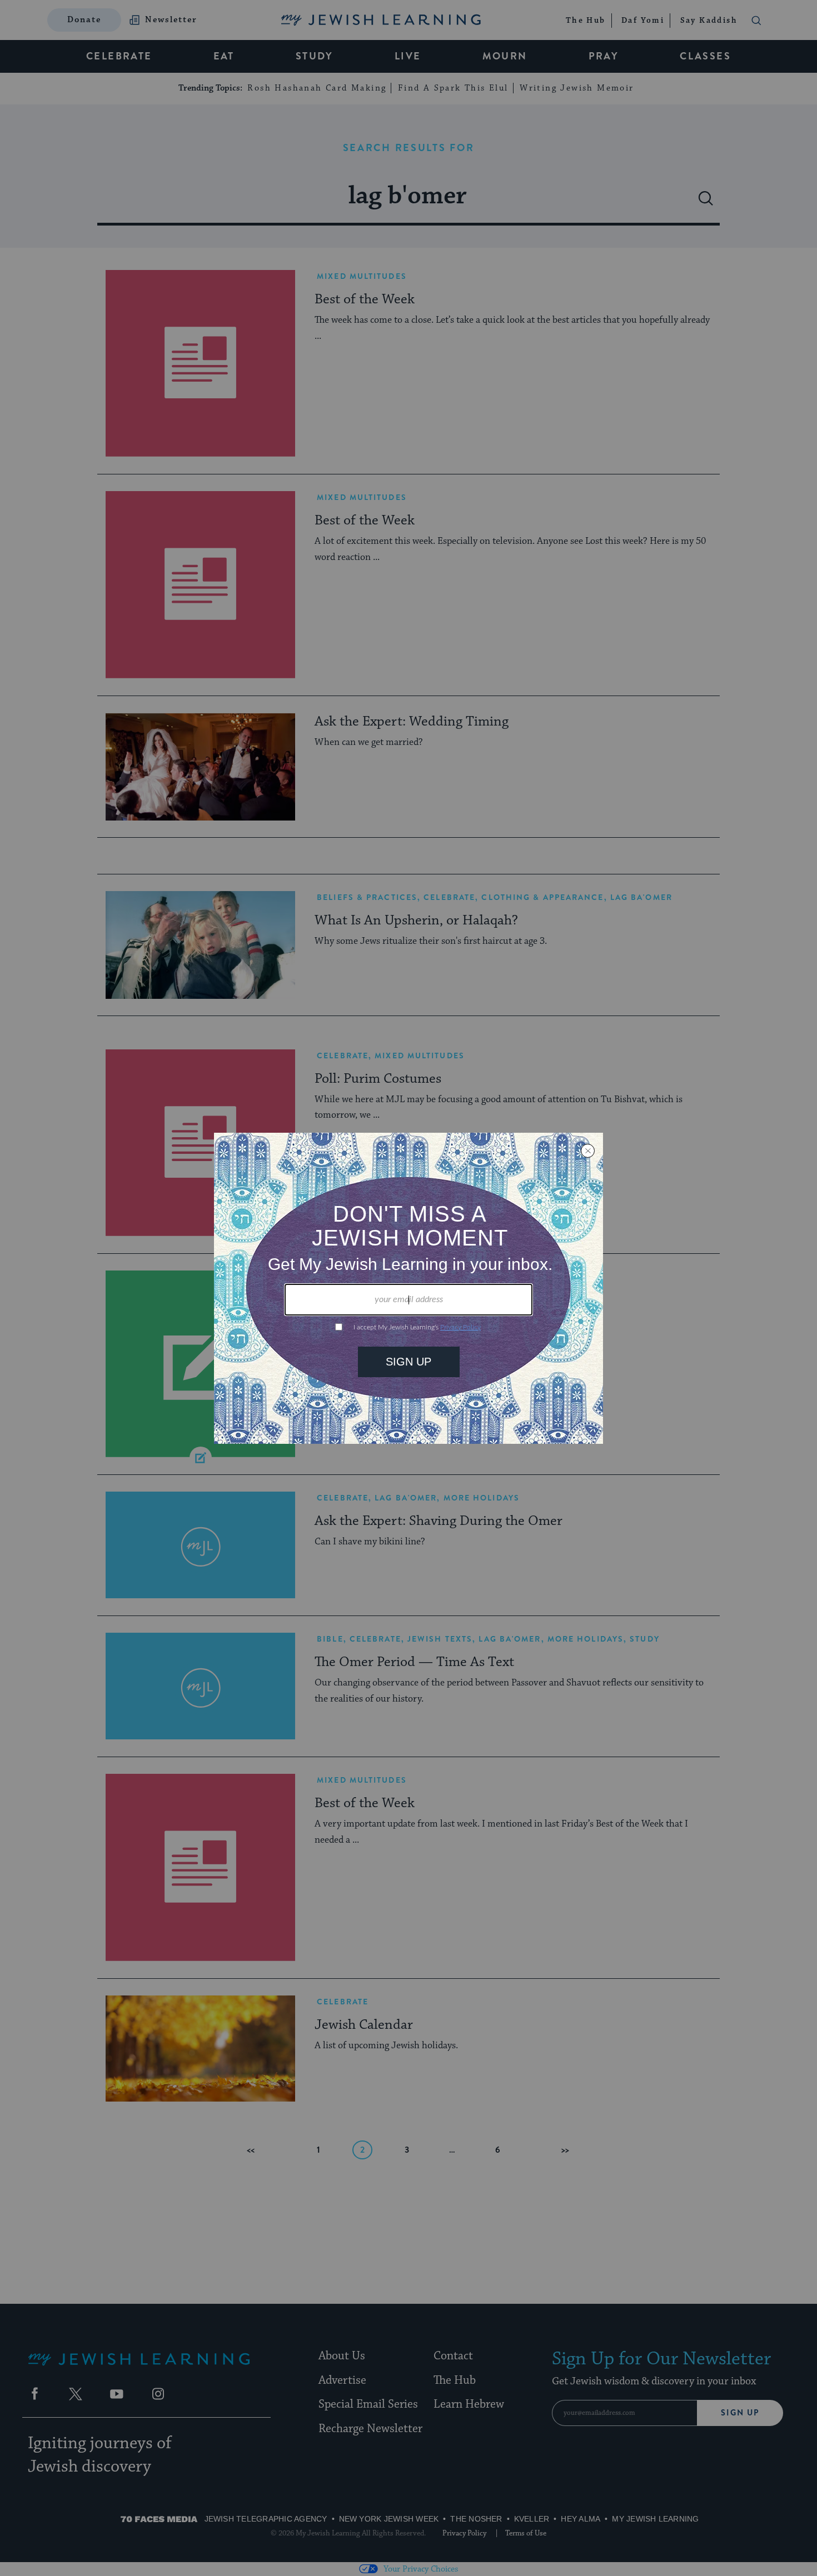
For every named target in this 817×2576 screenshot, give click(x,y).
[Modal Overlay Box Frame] (409, 1288)
